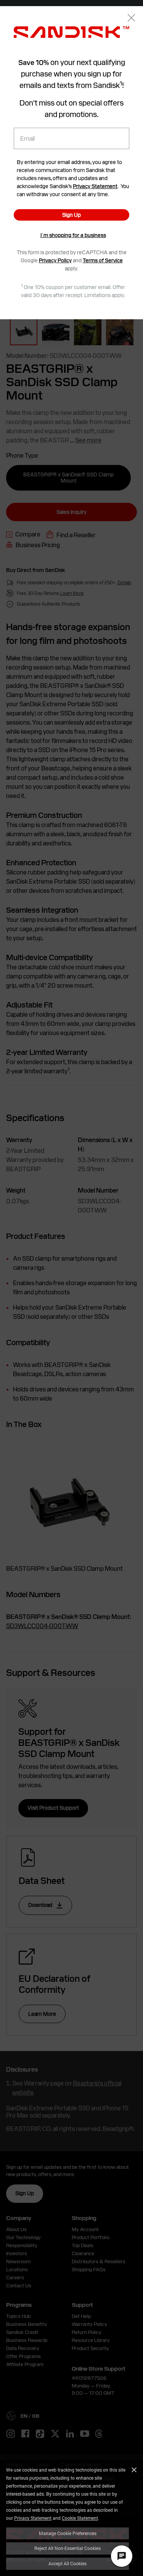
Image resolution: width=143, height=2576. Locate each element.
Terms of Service (103, 260)
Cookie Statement (80, 2518)
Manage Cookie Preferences (68, 2533)
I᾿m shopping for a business (73, 235)
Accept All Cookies (67, 2563)
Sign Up (71, 215)
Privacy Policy (55, 260)
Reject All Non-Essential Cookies (67, 2548)
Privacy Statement (33, 2518)
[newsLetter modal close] (131, 19)
